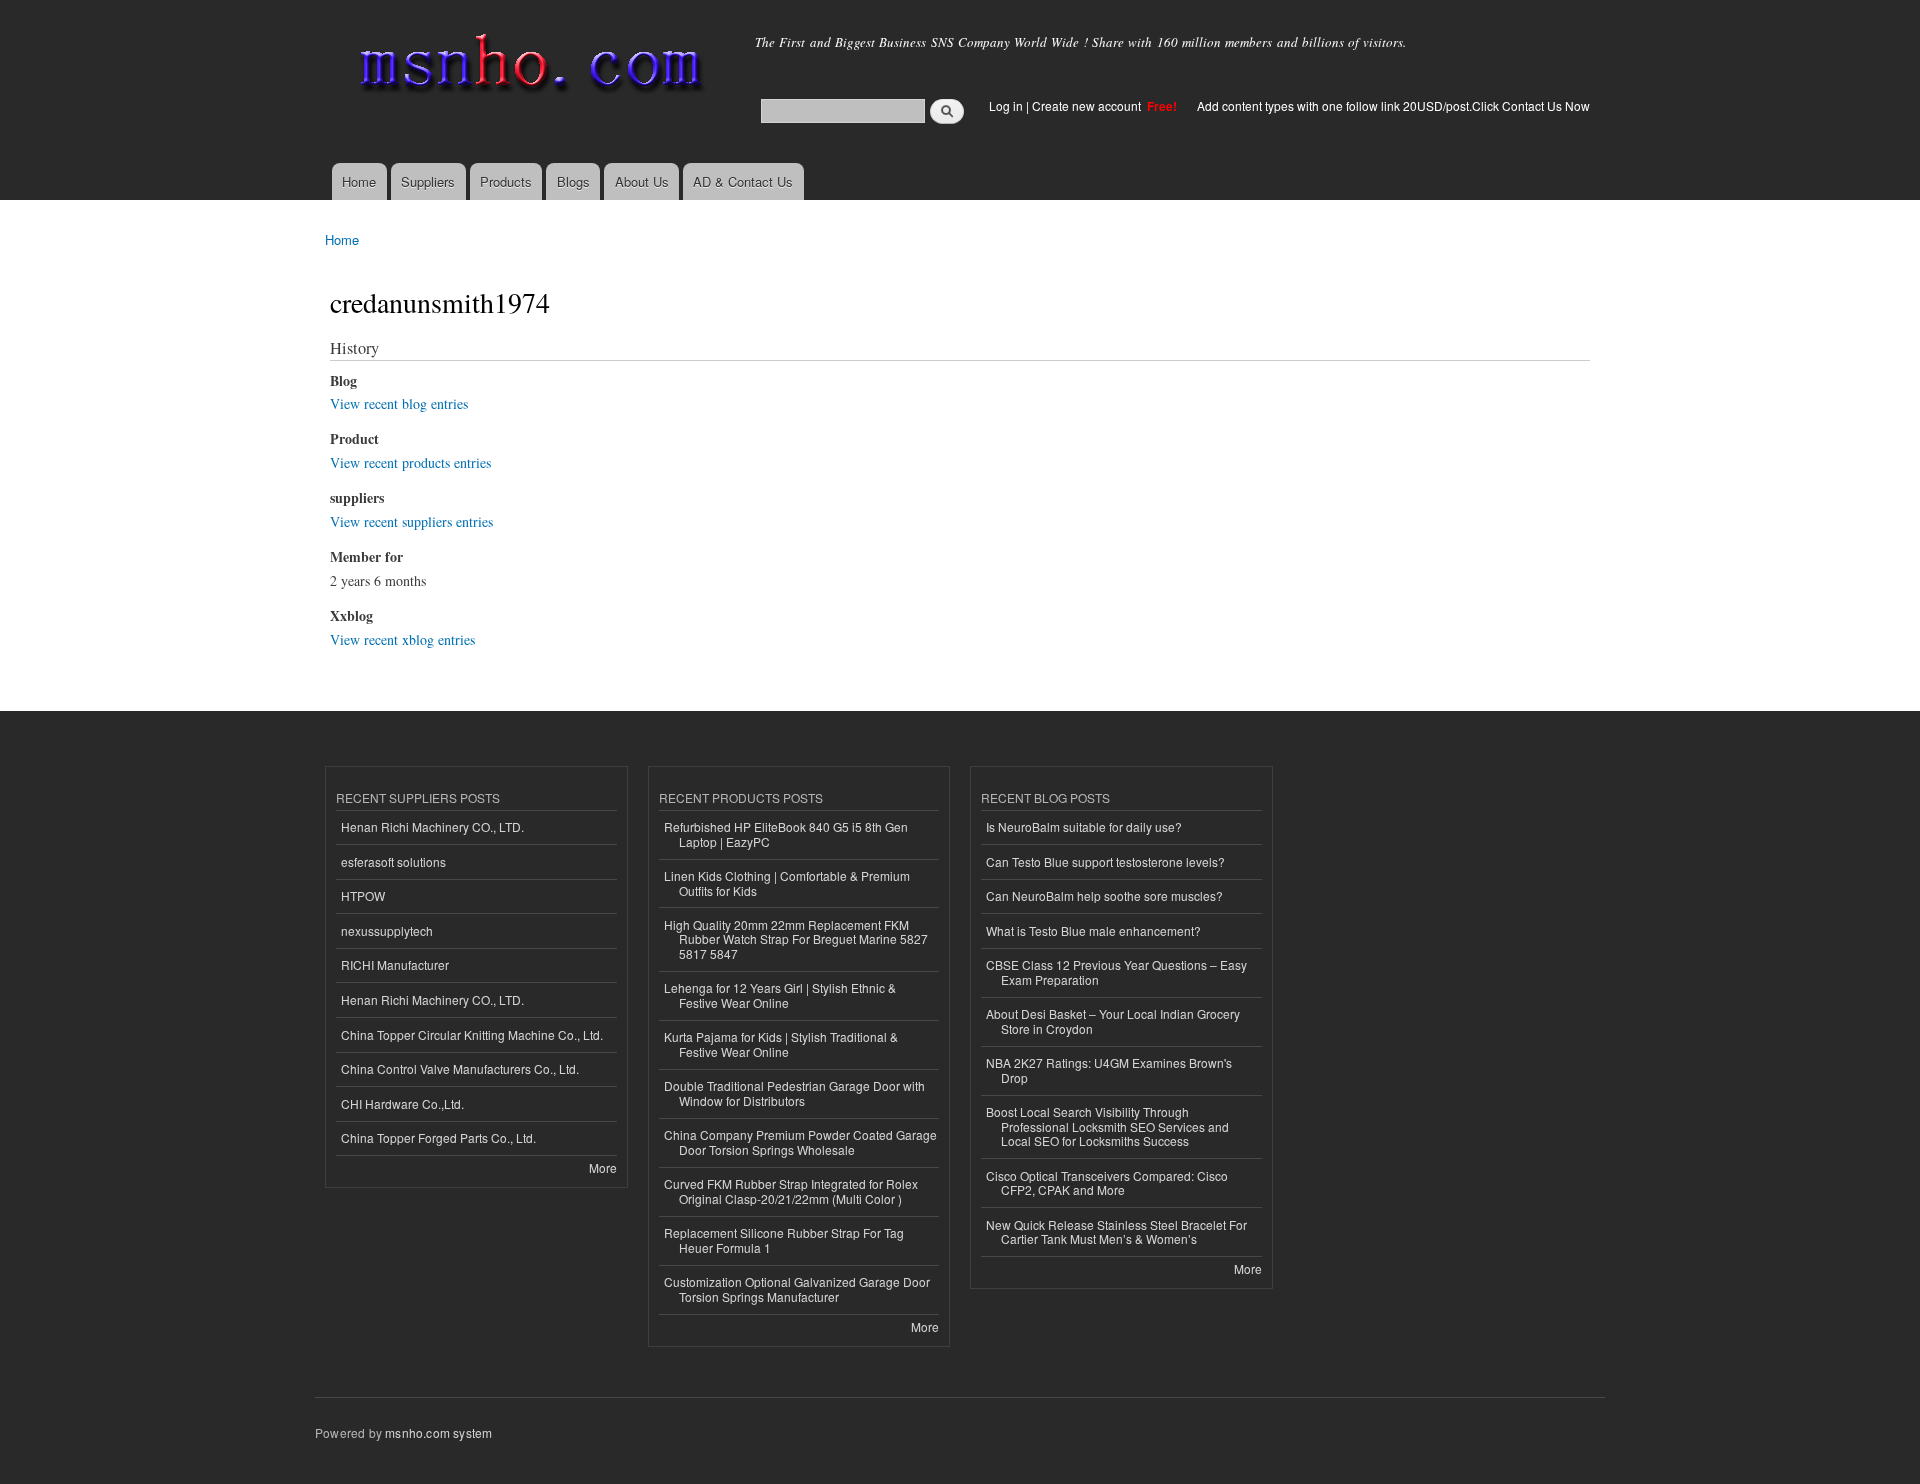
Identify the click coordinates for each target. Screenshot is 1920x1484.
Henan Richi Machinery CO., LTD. (432, 826)
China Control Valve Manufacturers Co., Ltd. (460, 1068)
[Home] (527, 67)
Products (506, 181)
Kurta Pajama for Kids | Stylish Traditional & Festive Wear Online (781, 1043)
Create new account (1088, 105)
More (603, 1167)
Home (359, 181)
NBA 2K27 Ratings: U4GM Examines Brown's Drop (1109, 1069)
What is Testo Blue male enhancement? (1093, 930)
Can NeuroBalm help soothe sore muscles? (1104, 895)
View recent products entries (410, 462)
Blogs (573, 181)
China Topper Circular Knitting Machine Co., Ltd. (472, 1034)
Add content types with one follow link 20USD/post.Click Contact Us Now (1393, 105)
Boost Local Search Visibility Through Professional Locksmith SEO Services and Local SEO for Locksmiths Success (1107, 1126)
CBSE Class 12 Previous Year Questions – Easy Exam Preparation (1116, 971)
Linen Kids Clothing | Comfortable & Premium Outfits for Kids (787, 882)
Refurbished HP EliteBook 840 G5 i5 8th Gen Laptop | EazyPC (786, 833)
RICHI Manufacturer (395, 964)
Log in (1006, 105)
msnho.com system (438, 1432)
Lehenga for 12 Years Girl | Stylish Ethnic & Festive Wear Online (780, 994)
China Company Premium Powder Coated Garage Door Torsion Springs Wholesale (800, 1141)
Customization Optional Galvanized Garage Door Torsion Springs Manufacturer (797, 1288)
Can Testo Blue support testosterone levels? (1105, 861)
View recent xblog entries (402, 639)
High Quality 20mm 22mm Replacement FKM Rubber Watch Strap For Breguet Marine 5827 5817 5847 (796, 939)
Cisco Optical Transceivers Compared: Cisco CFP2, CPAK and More (1107, 1182)
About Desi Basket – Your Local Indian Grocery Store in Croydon (1113, 1020)
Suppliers (428, 181)
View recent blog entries (399, 403)
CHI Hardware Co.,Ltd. (402, 1103)
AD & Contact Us (743, 181)
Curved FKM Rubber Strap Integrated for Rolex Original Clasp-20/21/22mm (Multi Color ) (791, 1190)
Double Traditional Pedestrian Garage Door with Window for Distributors (794, 1092)
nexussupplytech (387, 930)
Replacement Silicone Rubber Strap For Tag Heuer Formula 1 (784, 1239)
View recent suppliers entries (411, 521)
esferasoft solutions (393, 861)
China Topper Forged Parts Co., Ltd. (438, 1137)
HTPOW (363, 895)
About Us (642, 181)
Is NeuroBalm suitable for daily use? (1084, 826)
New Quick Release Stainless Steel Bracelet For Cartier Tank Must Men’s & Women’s (1116, 1231)
